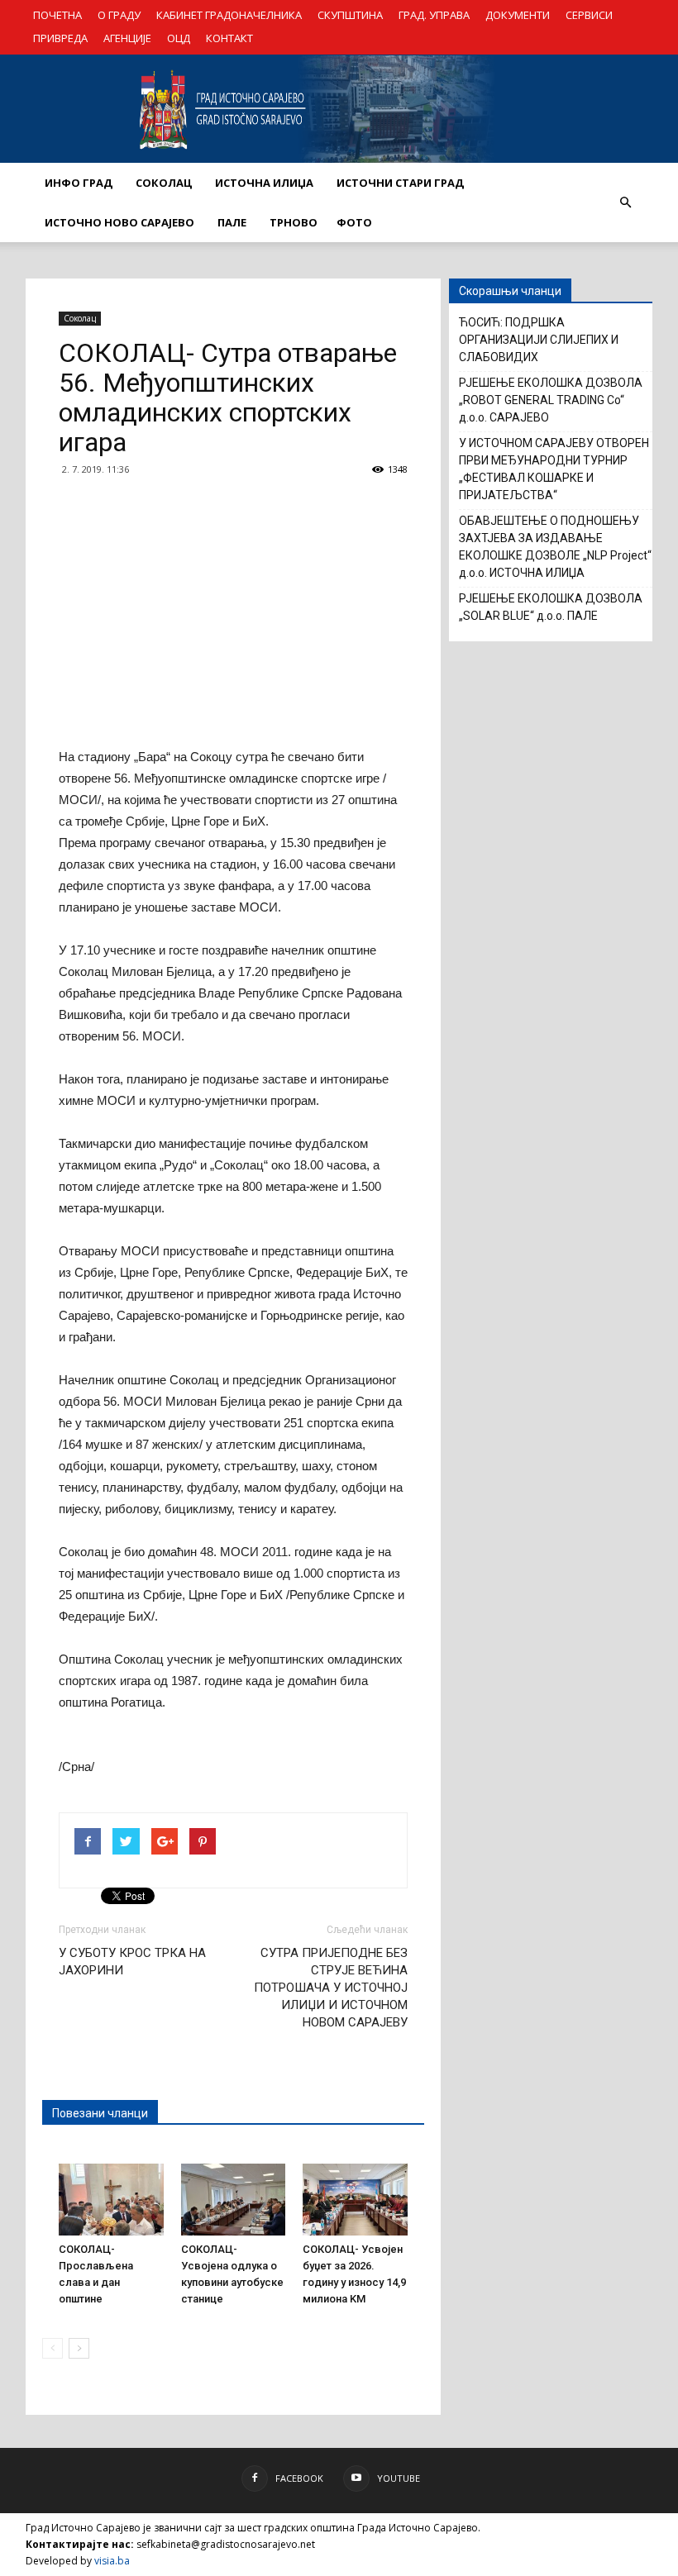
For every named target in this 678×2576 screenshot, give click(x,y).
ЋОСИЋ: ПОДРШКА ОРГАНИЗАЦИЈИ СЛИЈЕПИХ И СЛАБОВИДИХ (539, 340)
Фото (354, 222)
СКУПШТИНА (350, 15)
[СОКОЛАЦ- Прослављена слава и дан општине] (111, 2200)
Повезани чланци (100, 2113)
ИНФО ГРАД (79, 183)
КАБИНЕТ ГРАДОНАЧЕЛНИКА (229, 15)
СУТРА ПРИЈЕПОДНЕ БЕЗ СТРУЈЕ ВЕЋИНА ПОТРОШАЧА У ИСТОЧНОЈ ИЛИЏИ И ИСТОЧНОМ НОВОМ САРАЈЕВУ (331, 1988)
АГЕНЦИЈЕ (127, 38)
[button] (625, 202)
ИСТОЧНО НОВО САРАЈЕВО (119, 222)
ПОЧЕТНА (57, 15)
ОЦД (179, 38)
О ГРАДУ (119, 15)
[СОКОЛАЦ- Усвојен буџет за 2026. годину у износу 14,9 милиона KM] (355, 2200)
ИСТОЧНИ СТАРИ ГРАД (400, 183)
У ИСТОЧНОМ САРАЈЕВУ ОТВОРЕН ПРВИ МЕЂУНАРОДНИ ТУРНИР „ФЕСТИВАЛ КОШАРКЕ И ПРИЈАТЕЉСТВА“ (554, 469)
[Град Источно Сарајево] (339, 109)
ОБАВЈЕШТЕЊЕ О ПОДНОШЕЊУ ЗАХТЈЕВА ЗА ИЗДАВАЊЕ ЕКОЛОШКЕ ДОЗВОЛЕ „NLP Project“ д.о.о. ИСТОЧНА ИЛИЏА (555, 547)
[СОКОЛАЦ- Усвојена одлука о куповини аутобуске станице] (234, 2200)
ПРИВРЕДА (60, 38)
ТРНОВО (294, 222)
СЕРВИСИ (589, 15)
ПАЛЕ (232, 222)
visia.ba (112, 2561)
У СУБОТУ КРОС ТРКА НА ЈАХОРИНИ (132, 1962)
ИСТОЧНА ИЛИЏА (264, 183)
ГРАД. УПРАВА (434, 15)
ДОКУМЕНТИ (518, 15)
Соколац (80, 318)
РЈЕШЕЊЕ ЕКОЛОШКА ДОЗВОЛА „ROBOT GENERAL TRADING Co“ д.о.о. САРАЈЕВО (551, 400)
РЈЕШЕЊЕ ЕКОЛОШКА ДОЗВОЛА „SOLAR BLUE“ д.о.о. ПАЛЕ (551, 607)
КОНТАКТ (229, 38)
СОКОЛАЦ (164, 183)
